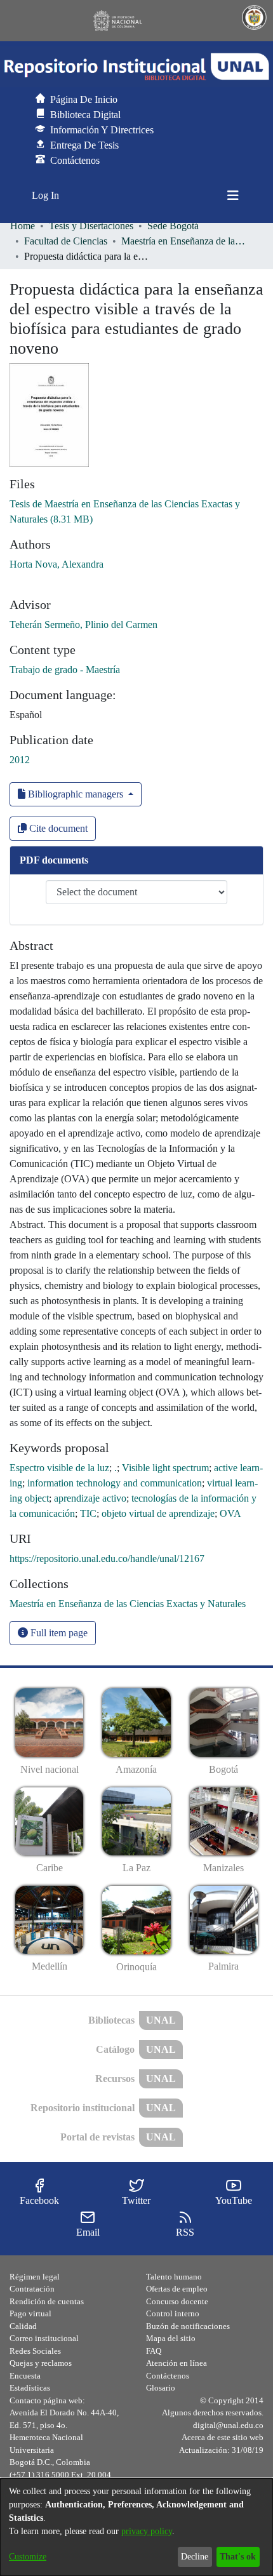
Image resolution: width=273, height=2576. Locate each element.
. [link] (116, 1468)
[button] (136, 67)
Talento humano (174, 2277)
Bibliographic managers (76, 794)
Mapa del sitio (171, 2338)
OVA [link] (230, 1513)
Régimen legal (35, 2277)
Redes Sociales (35, 2351)
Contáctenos (168, 2376)
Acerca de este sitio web (223, 2437)
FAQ (154, 2351)
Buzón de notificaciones (188, 2326)
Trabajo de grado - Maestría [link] (65, 670)
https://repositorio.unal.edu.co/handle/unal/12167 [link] (107, 1558)
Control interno (173, 2313)
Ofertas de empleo (177, 2289)
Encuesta (25, 2376)
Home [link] (23, 226)
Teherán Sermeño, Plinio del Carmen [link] (83, 624)
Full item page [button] (58, 1633)
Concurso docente (177, 2301)
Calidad (23, 2326)
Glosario (161, 2388)
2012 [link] (20, 760)
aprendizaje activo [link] (90, 1498)
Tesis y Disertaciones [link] (91, 226)
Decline (195, 2557)
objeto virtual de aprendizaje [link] (158, 1513)
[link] (128, 1604)
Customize (28, 2557)
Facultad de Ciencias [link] (66, 241)
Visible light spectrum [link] (165, 1468)
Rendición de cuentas (47, 2301)
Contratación (32, 2289)
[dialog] (136, 2527)
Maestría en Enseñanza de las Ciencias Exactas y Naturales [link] (185, 241)
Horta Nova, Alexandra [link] (57, 564)
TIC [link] (88, 1513)
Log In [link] (46, 195)
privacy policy (147, 2531)
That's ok (238, 2557)
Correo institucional (44, 2338)
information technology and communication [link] (115, 1483)
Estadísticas (30, 2388)
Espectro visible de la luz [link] (59, 1468)
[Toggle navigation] (233, 196)
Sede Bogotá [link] (173, 226)
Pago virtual (30, 2313)
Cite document (57, 828)
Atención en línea (176, 2363)
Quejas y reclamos (41, 2363)
